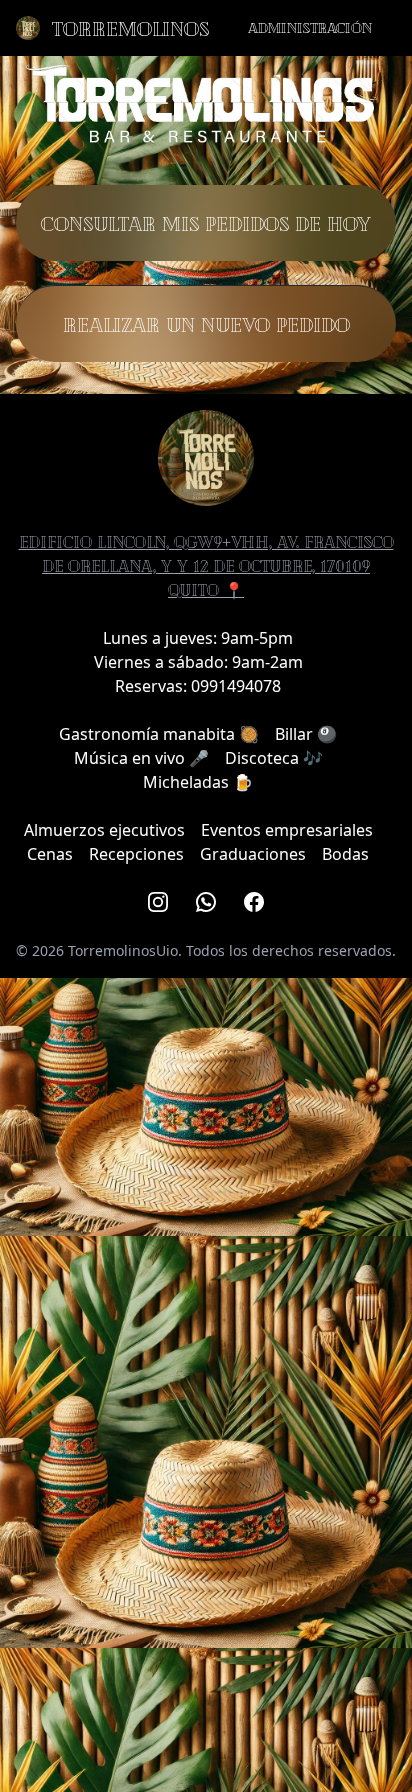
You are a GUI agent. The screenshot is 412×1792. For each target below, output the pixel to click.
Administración (310, 27)
